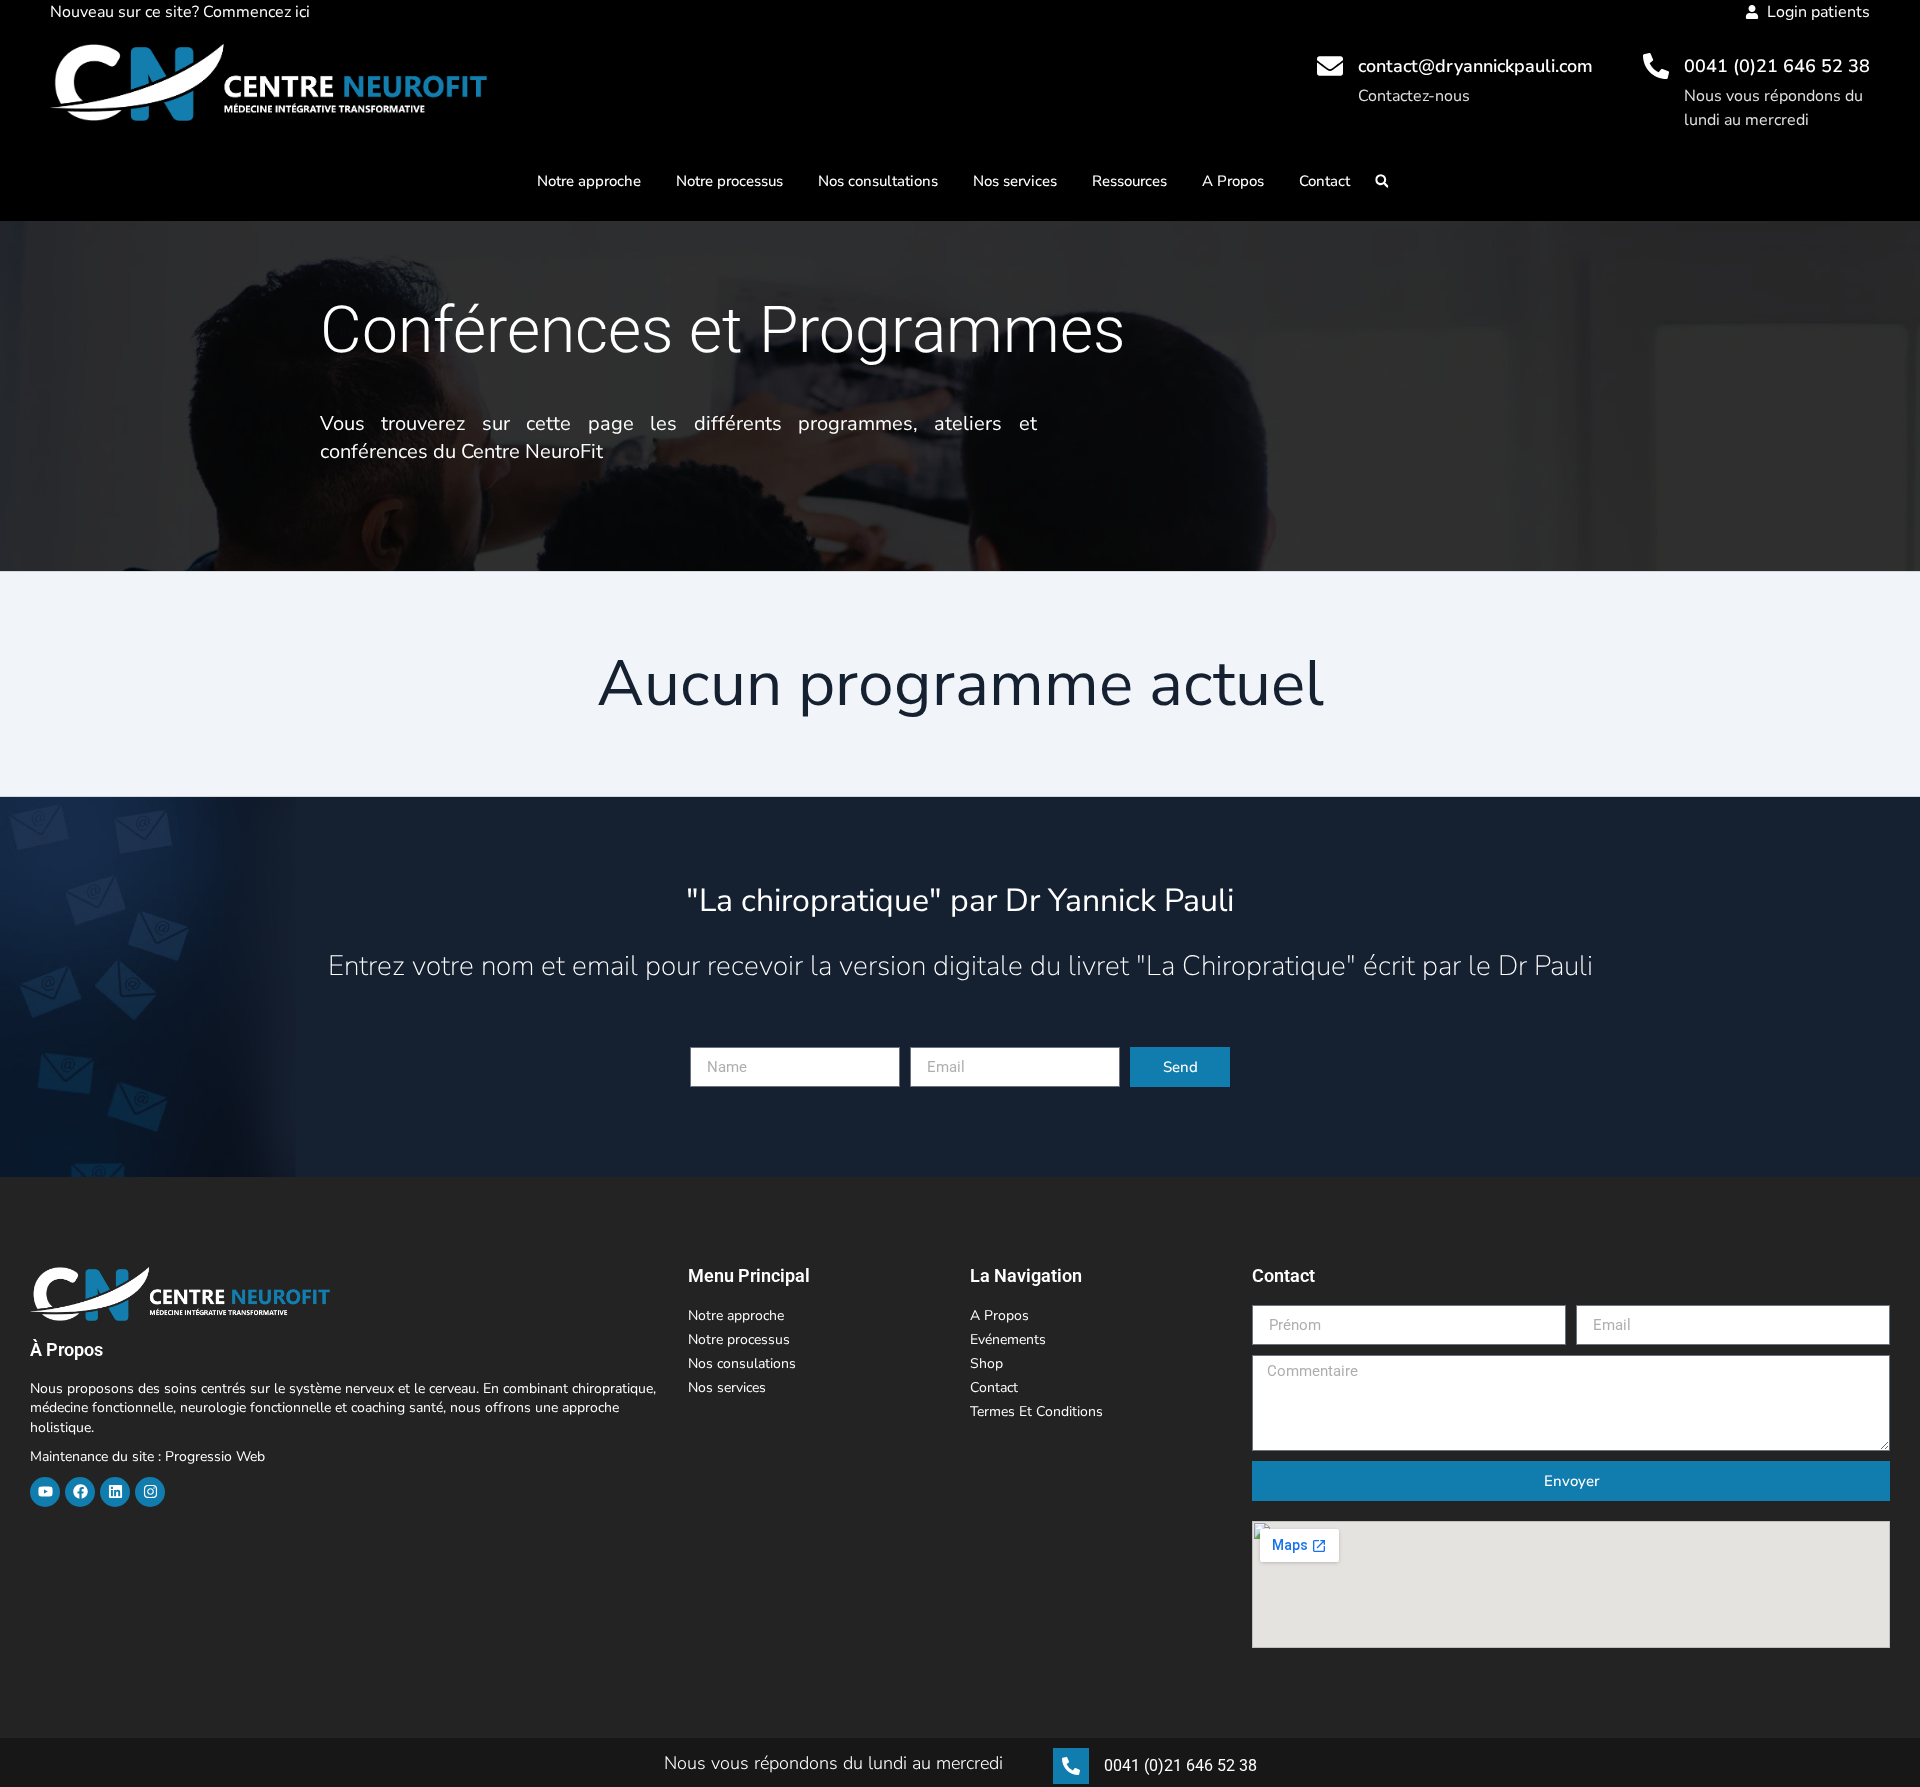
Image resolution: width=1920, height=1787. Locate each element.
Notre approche (589, 181)
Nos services (1015, 181)
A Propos (1233, 181)
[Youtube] (45, 1492)
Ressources (1129, 181)
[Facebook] (80, 1492)
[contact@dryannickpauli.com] (1330, 66)
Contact (1324, 181)
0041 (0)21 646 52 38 (1777, 66)
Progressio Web (215, 1456)
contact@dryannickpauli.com (1475, 66)
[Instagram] (150, 1492)
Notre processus (729, 181)
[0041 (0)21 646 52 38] (1656, 66)
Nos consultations (878, 181)
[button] (1381, 181)
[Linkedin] (115, 1492)
